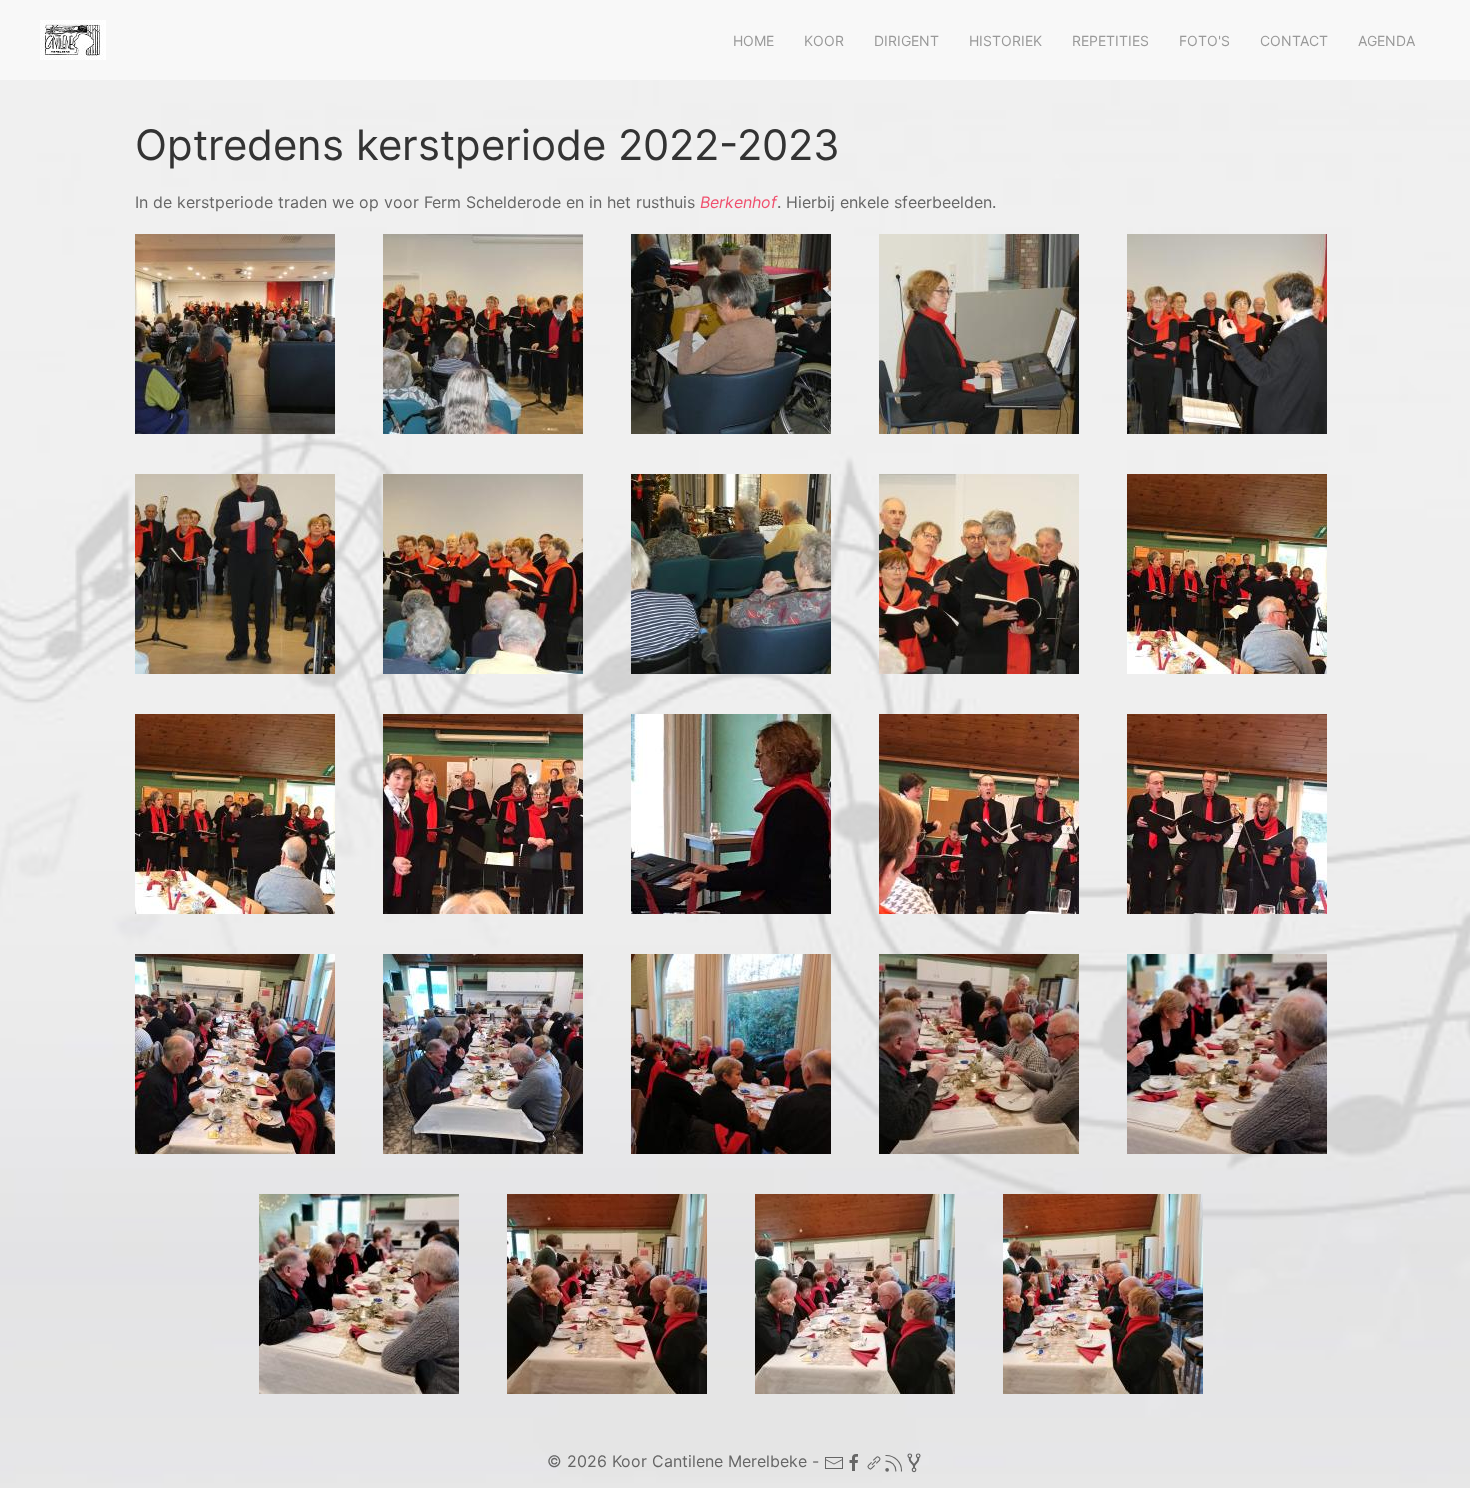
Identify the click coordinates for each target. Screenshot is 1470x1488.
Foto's (1204, 40)
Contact (1294, 40)
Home (753, 40)
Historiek (1005, 40)
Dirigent (906, 40)
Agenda (1386, 40)
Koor (824, 40)
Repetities (1110, 40)
